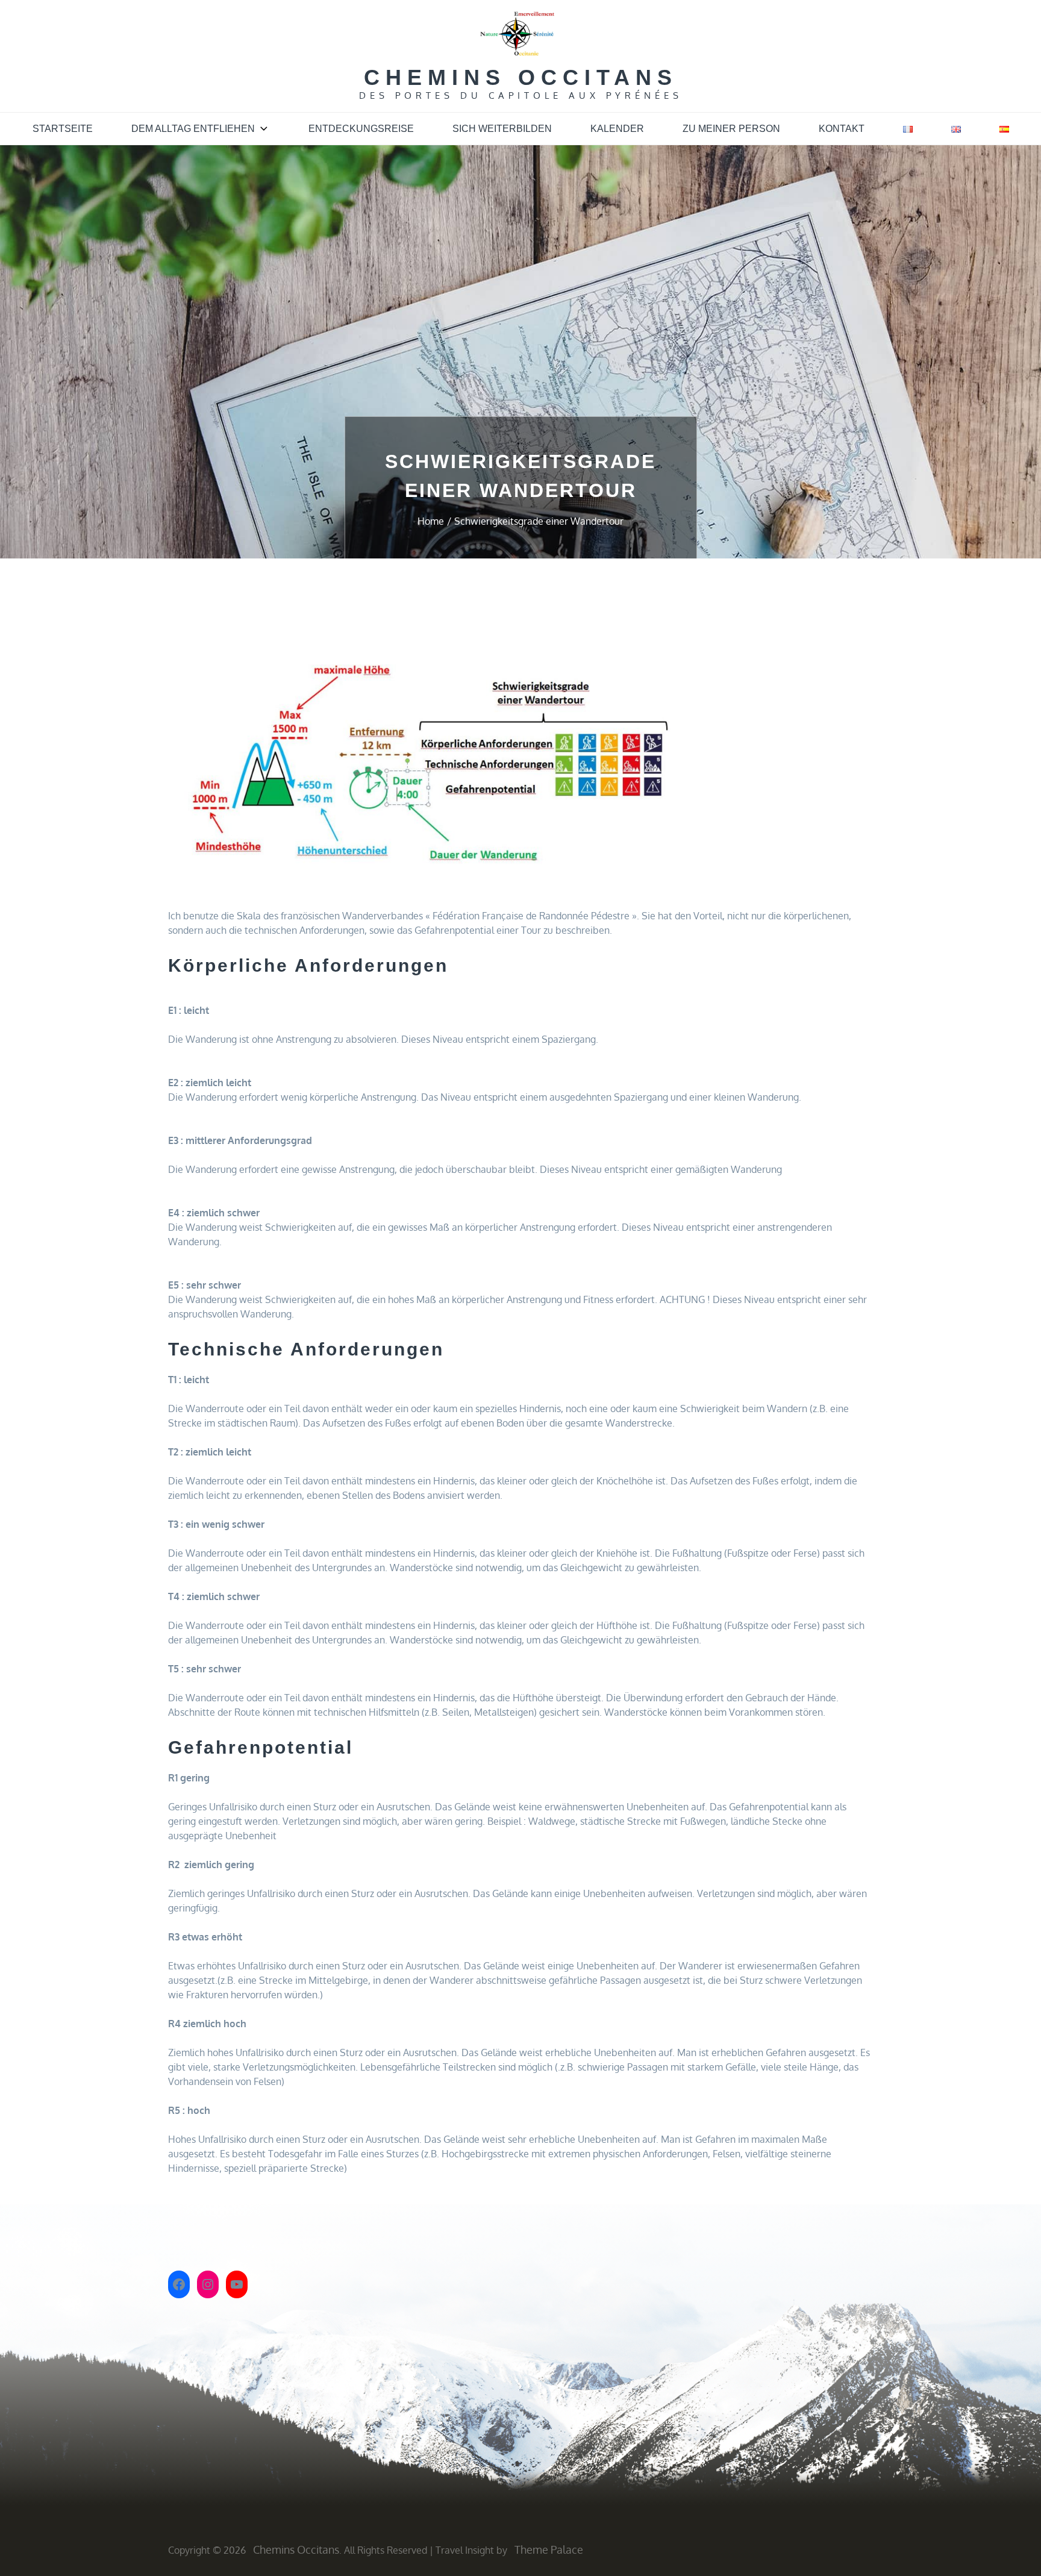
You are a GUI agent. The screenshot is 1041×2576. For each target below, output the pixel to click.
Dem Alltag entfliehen (193, 129)
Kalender (617, 129)
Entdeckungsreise (361, 129)
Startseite (63, 129)
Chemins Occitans (521, 77)
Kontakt (842, 129)
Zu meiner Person (731, 129)
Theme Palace (549, 2549)
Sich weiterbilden (502, 129)
